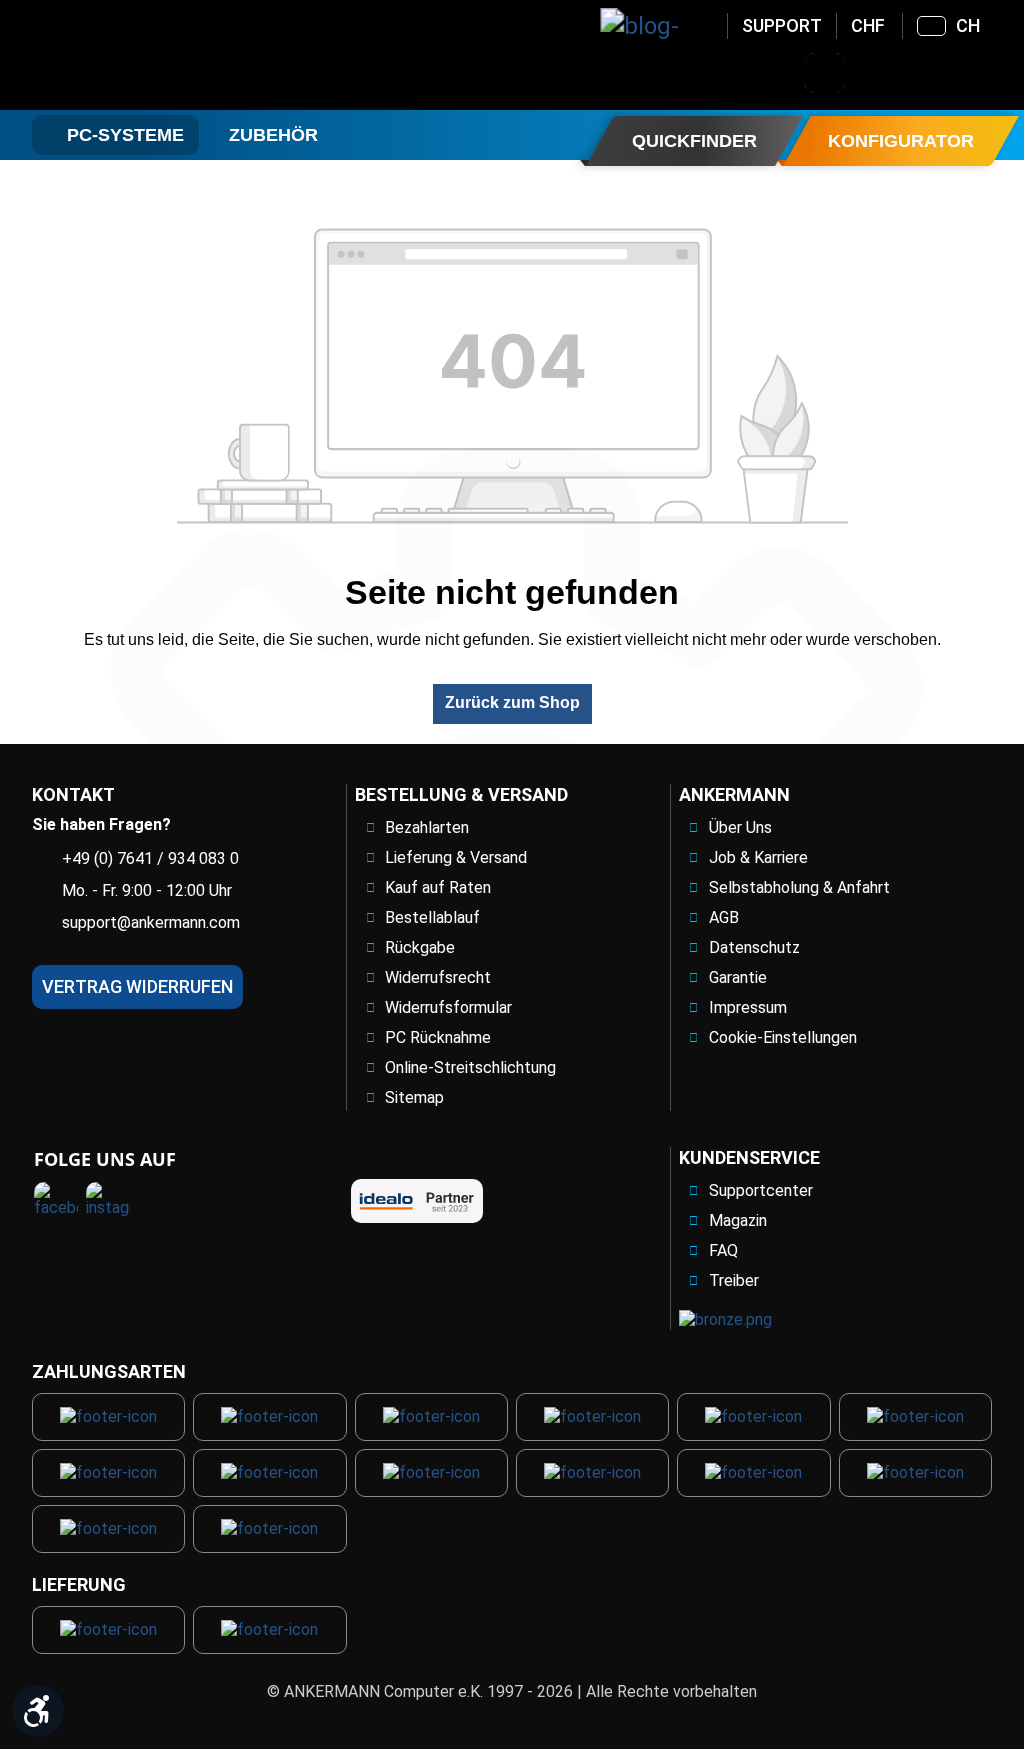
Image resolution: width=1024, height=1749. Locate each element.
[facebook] (56, 1204)
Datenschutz (754, 947)
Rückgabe (420, 947)
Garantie (738, 977)
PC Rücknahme (438, 1037)
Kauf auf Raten (438, 887)
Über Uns (740, 827)
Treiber (734, 1280)
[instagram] (108, 1204)
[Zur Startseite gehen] (193, 55)
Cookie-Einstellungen (783, 1037)
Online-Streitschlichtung (470, 1067)
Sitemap (414, 1097)
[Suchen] (825, 73)
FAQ (723, 1250)
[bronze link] (725, 1319)
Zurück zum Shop (512, 702)
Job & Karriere (758, 857)
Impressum (748, 1007)
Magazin (738, 1220)
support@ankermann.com (151, 922)
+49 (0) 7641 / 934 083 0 (150, 858)
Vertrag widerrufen (137, 986)
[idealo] (417, 1201)
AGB (724, 917)
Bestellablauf (432, 917)
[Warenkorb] (981, 73)
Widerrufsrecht (438, 977)
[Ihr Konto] (877, 73)
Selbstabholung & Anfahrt (799, 887)
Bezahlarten (427, 827)
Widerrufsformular (448, 1007)
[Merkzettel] (929, 73)
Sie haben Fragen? (101, 824)
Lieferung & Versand (456, 857)
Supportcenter (761, 1190)
